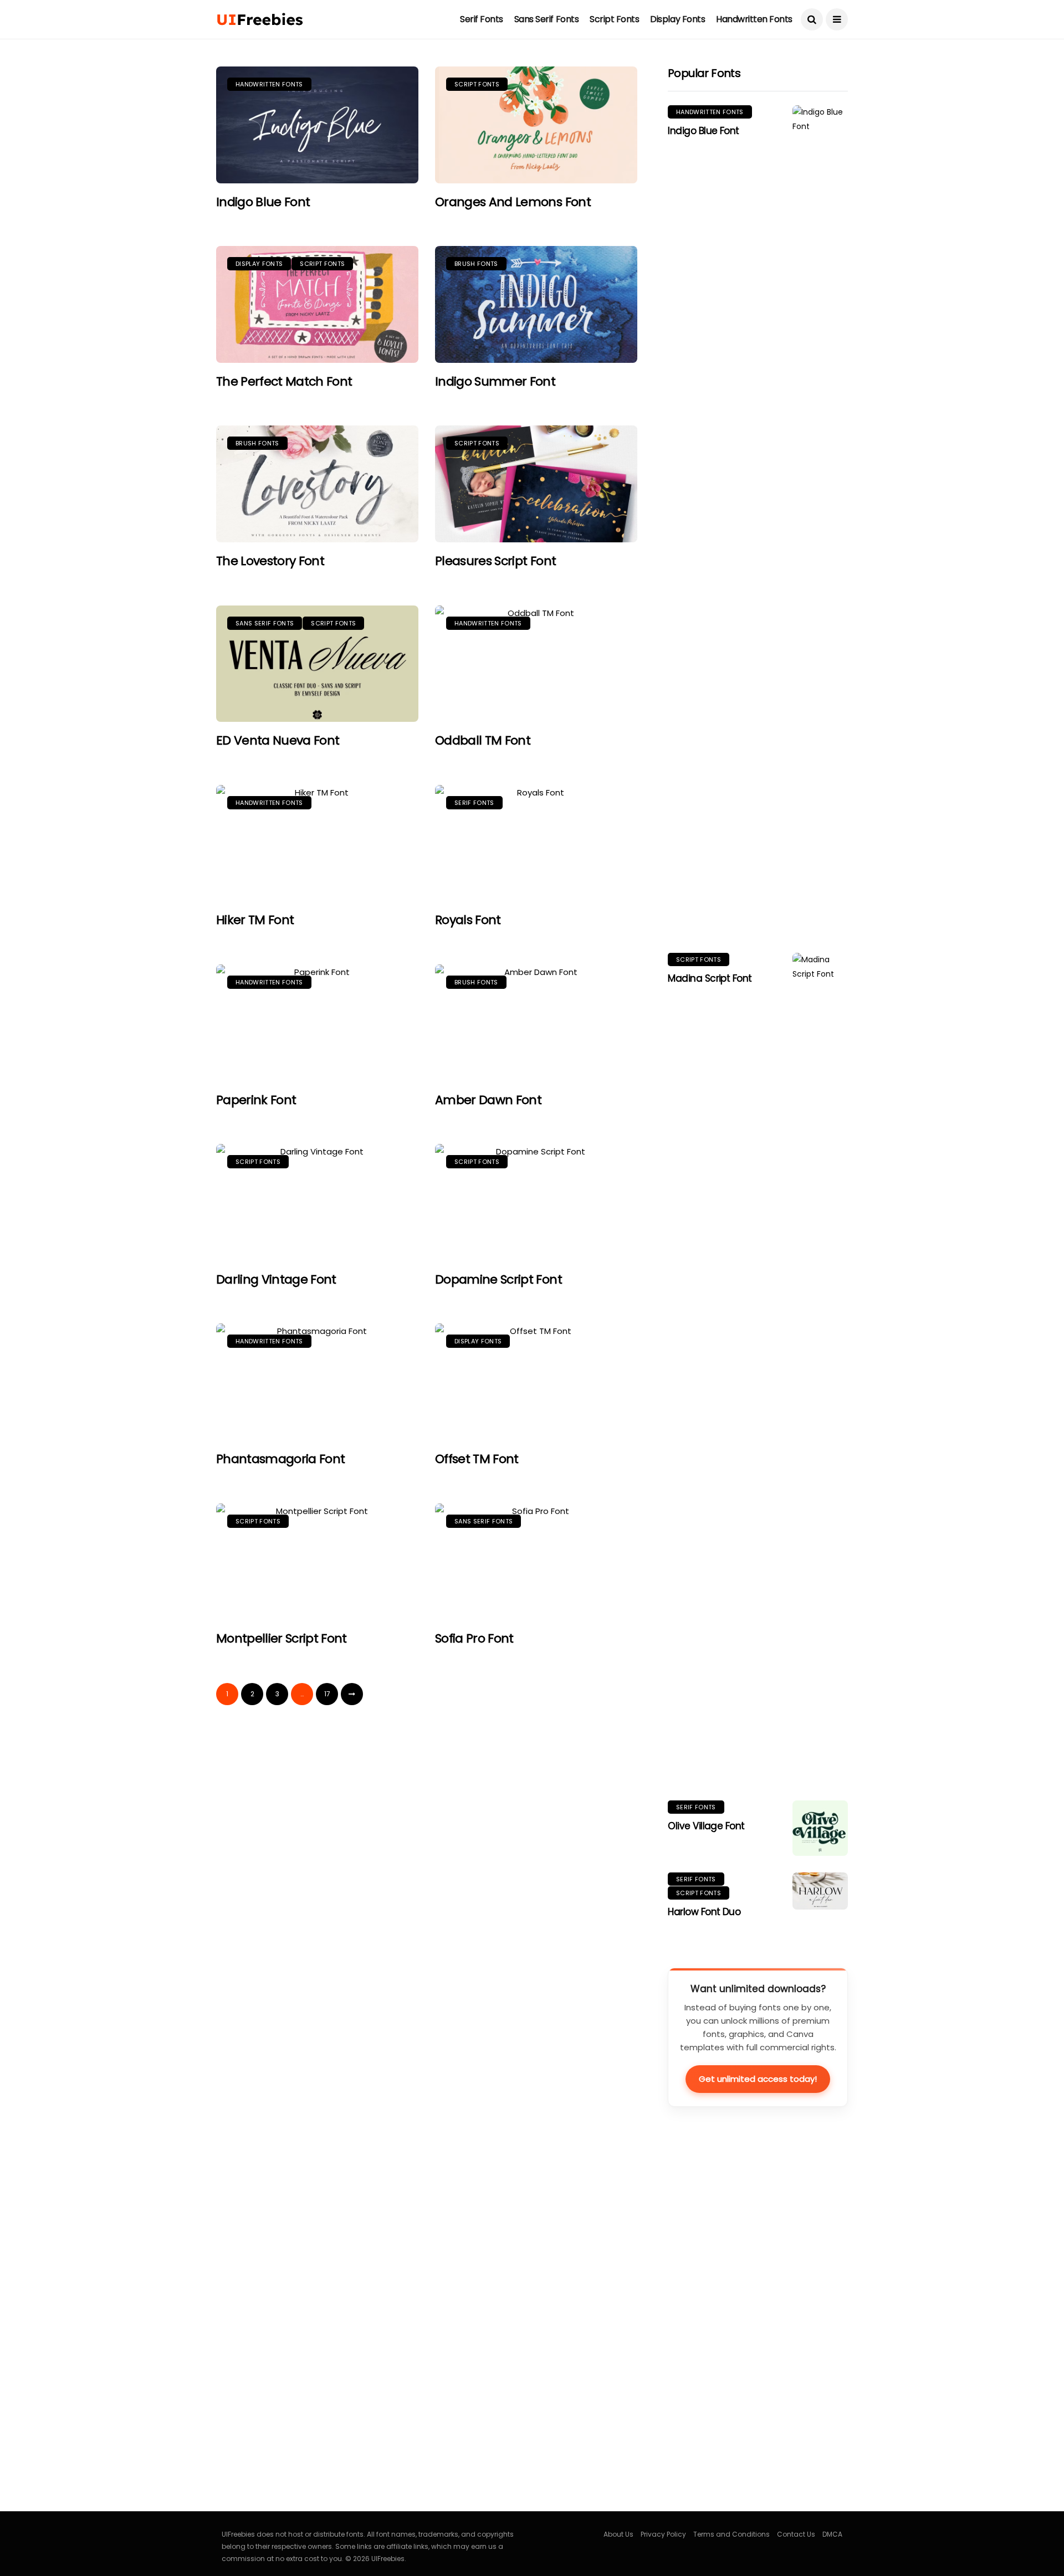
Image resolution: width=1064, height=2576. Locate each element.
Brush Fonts (476, 264)
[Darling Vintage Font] (317, 1202)
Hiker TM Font (255, 920)
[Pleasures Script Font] (536, 484)
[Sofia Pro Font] (536, 1562)
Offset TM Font (477, 1459)
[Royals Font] (536, 843)
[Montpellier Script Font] (317, 1562)
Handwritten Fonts (754, 19)
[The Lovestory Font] (317, 484)
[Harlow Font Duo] (820, 1891)
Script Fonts (614, 19)
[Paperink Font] (317, 1023)
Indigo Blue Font (263, 202)
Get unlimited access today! (758, 2079)
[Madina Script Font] (820, 1368)
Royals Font (468, 920)
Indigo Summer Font (495, 381)
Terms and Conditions (731, 2534)
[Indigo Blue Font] (317, 125)
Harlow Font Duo (704, 1912)
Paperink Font (256, 1100)
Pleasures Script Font (495, 561)
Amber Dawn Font (488, 1100)
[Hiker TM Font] (317, 843)
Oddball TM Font (483, 740)
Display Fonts (677, 19)
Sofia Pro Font (474, 1638)
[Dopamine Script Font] (536, 1202)
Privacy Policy (663, 2534)
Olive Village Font (706, 1826)
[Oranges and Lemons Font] (536, 125)
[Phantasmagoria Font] (317, 1382)
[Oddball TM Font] (536, 664)
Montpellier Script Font (282, 1638)
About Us (618, 2534)
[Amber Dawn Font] (536, 1023)
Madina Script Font (710, 978)
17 (327, 1694)
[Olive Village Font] (820, 1828)
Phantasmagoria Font (280, 1459)
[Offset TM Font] (536, 1382)
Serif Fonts (482, 19)
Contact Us (796, 2534)
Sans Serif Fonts (546, 19)
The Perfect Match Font (284, 381)
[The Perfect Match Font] (317, 304)
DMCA (832, 2534)
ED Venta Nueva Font (278, 740)
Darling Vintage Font (276, 1279)
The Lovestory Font (270, 561)
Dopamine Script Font (498, 1279)
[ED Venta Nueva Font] (317, 664)
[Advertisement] (751, 2312)
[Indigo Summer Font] (536, 304)
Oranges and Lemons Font (513, 202)
